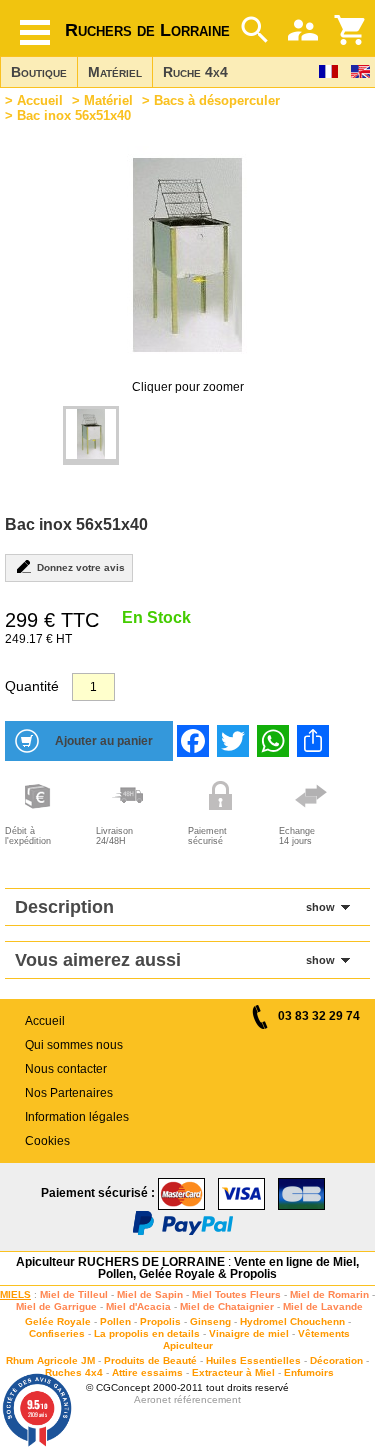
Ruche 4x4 (195, 72)
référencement (207, 1399)
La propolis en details (147, 1333)
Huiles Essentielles (253, 1360)
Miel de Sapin (150, 1294)
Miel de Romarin (329, 1294)
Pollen (115, 1321)
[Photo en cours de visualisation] (91, 435)
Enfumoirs (309, 1372)
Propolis (160, 1321)
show (320, 907)
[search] (255, 30)
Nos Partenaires (69, 1093)
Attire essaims (147, 1372)
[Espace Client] (303, 30)
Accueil (40, 100)
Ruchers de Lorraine (147, 30)
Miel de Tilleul (74, 1294)
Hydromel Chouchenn (292, 1321)
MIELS (15, 1294)
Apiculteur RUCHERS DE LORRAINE (120, 1262)
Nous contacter (66, 1069)
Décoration (336, 1360)
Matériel (115, 72)
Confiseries (57, 1333)
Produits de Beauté (150, 1360)
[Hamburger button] (35, 32)
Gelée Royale (58, 1321)
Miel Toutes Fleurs (236, 1294)
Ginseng (210, 1321)
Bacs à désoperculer (217, 100)
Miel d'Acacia (138, 1306)
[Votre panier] (351, 30)
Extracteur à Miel (233, 1372)
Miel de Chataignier (227, 1306)
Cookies (47, 1141)
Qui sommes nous (74, 1045)
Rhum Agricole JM (50, 1360)
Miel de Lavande (323, 1306)
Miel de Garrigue (56, 1306)
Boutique (39, 72)
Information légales (77, 1117)
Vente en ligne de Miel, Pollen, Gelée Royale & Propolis (228, 1268)
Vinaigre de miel (249, 1333)
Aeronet (152, 1399)
